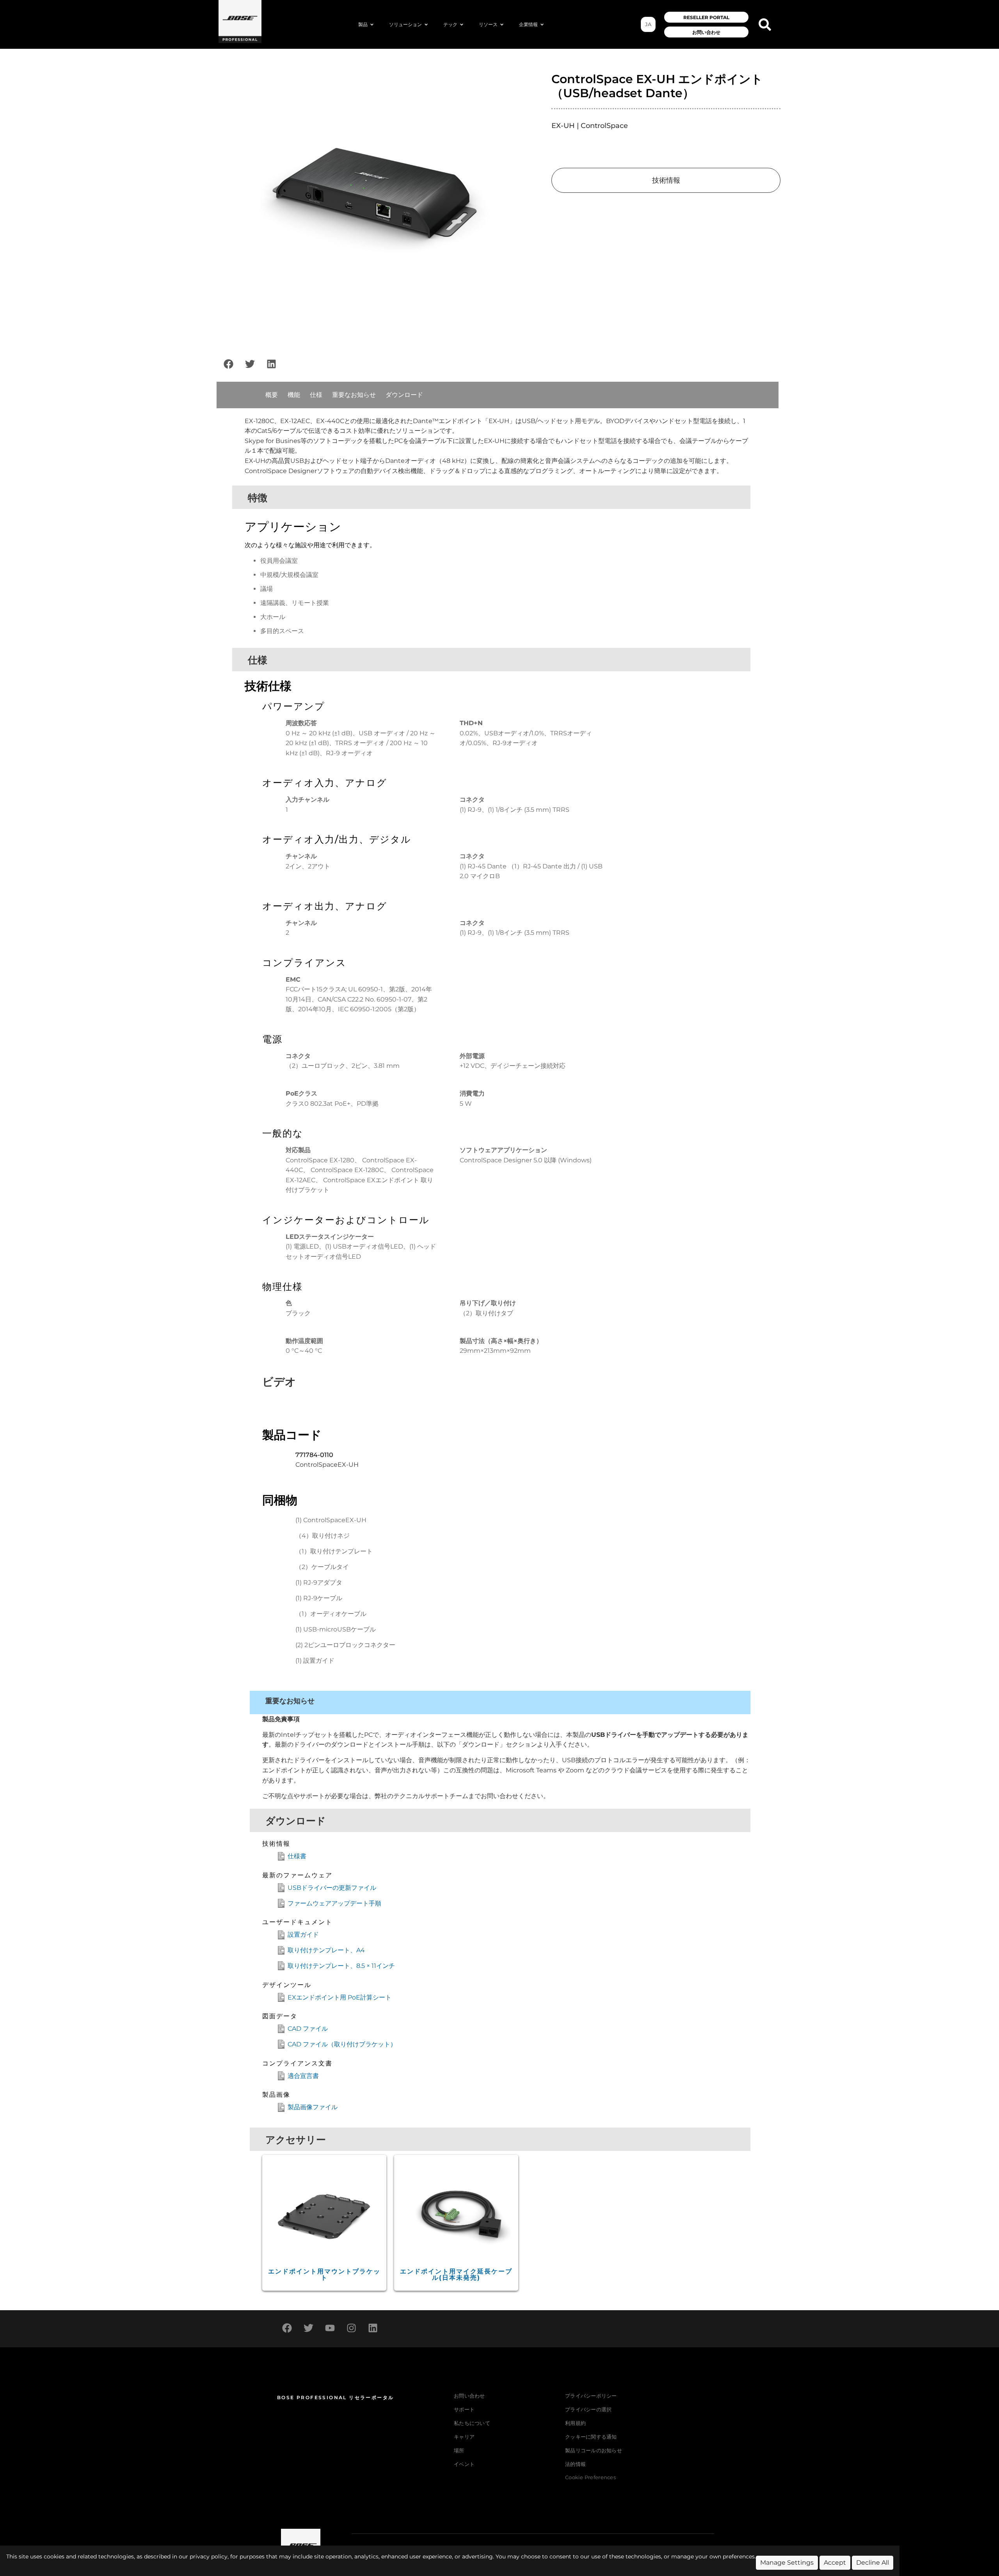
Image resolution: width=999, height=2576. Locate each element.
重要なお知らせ (354, 395)
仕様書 (297, 1856)
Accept (835, 2563)
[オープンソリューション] (426, 25)
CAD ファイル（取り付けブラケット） (342, 2044)
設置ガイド (303, 1935)
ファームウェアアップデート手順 (334, 1903)
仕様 (316, 395)
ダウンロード (404, 395)
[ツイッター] (250, 364)
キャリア (464, 2437)
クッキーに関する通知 (591, 2437)
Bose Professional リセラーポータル (335, 2397)
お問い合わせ (469, 2396)
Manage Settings (787, 2563)
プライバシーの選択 (588, 2410)
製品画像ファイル (313, 2107)
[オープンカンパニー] (542, 25)
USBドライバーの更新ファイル (332, 1888)
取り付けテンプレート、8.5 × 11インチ (341, 1966)
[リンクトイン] (271, 364)
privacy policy (209, 2556)
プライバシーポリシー (591, 2396)
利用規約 (575, 2423)
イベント (464, 2464)
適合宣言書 (303, 2076)
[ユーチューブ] (330, 2328)
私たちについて (472, 2423)
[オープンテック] (462, 25)
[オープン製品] (372, 25)
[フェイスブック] (228, 364)
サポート (464, 2410)
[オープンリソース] (502, 25)
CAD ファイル (308, 2029)
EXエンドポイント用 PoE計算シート (340, 1997)
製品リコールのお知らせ (594, 2451)
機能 (294, 395)
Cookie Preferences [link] (590, 2478)
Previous (208, 203)
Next (536, 203)
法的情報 (575, 2464)
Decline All (873, 2563)
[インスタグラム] (351, 2328)
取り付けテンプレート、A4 (326, 1950)
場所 (459, 2451)
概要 (272, 395)
